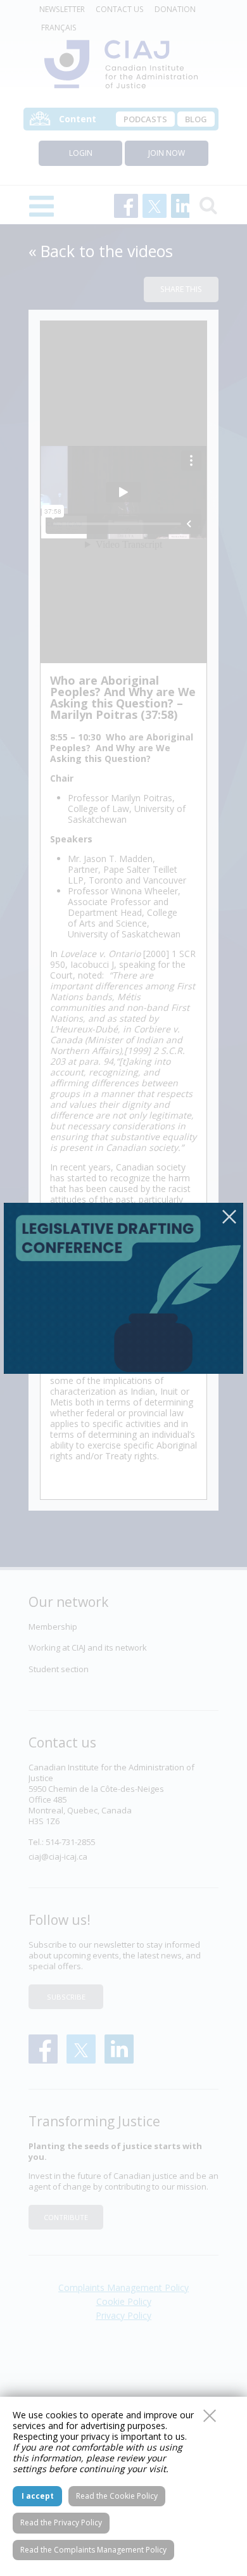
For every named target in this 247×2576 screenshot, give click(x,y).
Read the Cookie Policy (117, 2496)
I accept (38, 2496)
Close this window (210, 2416)
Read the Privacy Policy (61, 2522)
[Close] (229, 1217)
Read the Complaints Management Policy (93, 2550)
